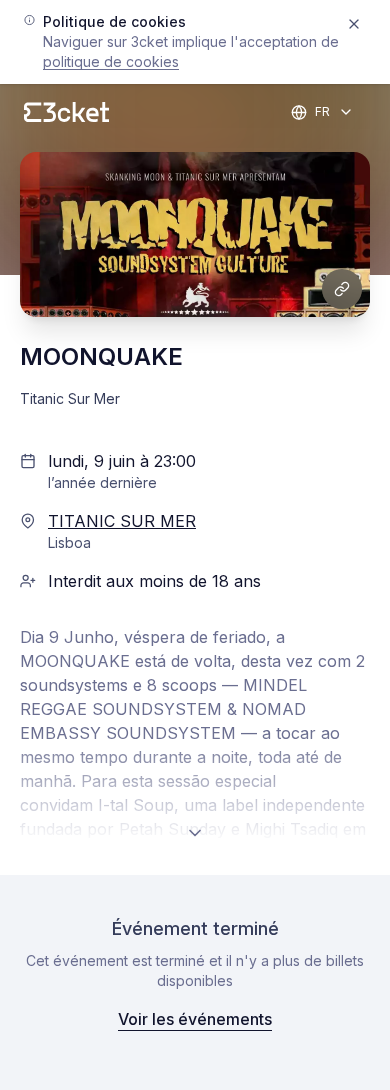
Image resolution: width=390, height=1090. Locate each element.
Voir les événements (195, 1019)
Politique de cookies (111, 61)
